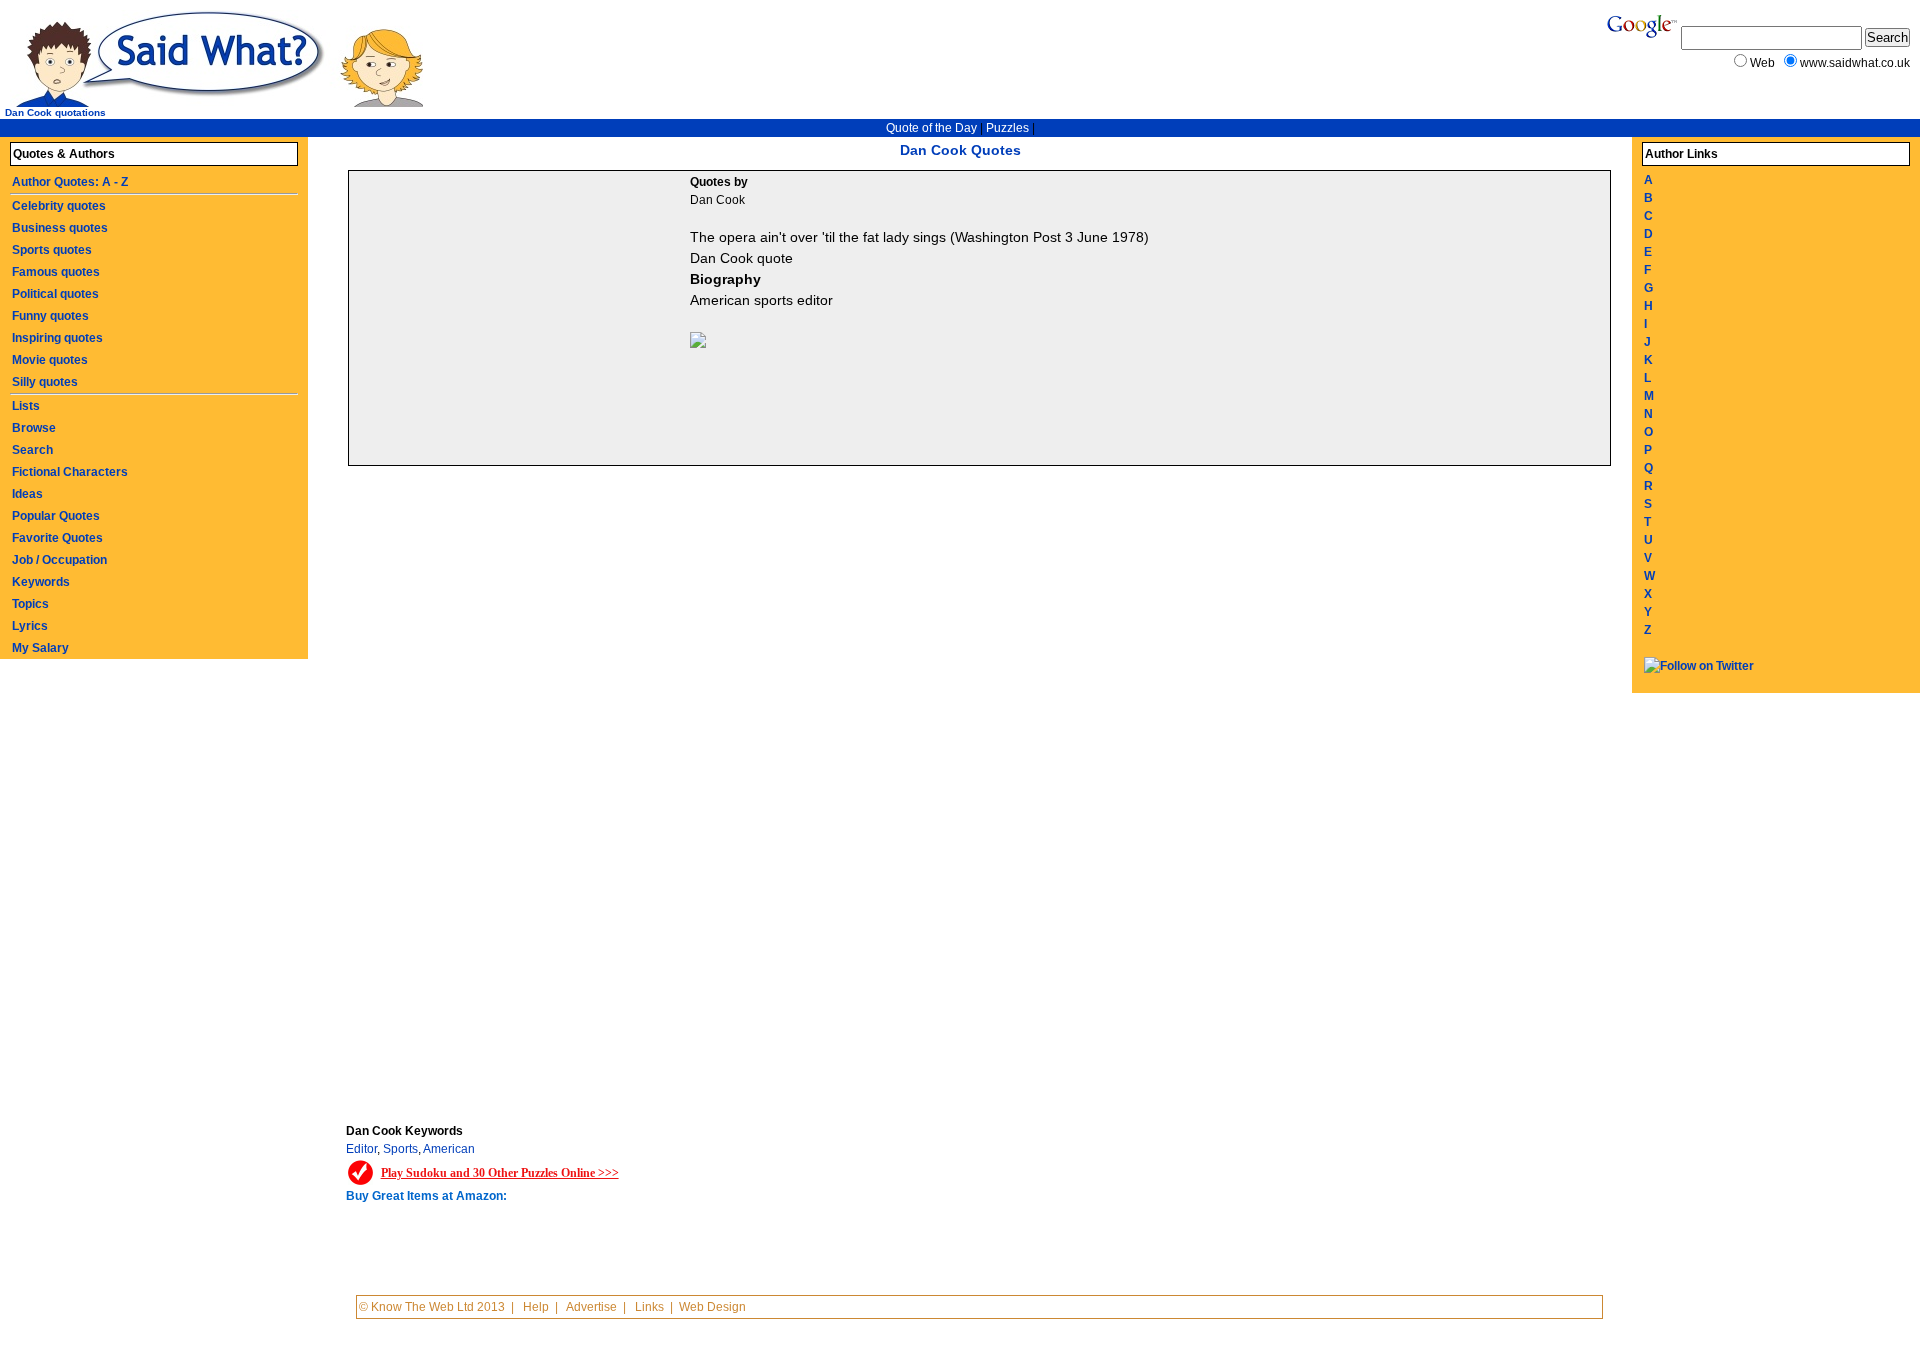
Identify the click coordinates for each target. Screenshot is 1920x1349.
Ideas (27, 494)
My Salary (40, 648)
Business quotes (60, 228)
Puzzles (1007, 128)
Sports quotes (52, 250)
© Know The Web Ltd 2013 (432, 1307)
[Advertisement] (522, 321)
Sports (400, 1149)
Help (536, 1307)
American (449, 1149)
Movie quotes (50, 360)
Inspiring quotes (57, 338)
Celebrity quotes (59, 206)
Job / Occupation (59, 560)
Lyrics (30, 626)
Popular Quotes (56, 516)
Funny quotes (50, 316)
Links (649, 1307)
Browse (34, 428)
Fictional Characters (70, 472)
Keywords (41, 582)
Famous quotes (56, 272)
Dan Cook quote (741, 258)
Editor (361, 1149)
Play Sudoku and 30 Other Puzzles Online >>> (500, 1173)
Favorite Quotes (57, 538)
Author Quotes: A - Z (70, 182)
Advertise (591, 1307)
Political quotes (55, 294)
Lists (26, 406)
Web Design (712, 1307)
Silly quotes (45, 382)
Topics (30, 604)
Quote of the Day (931, 128)
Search (32, 450)
